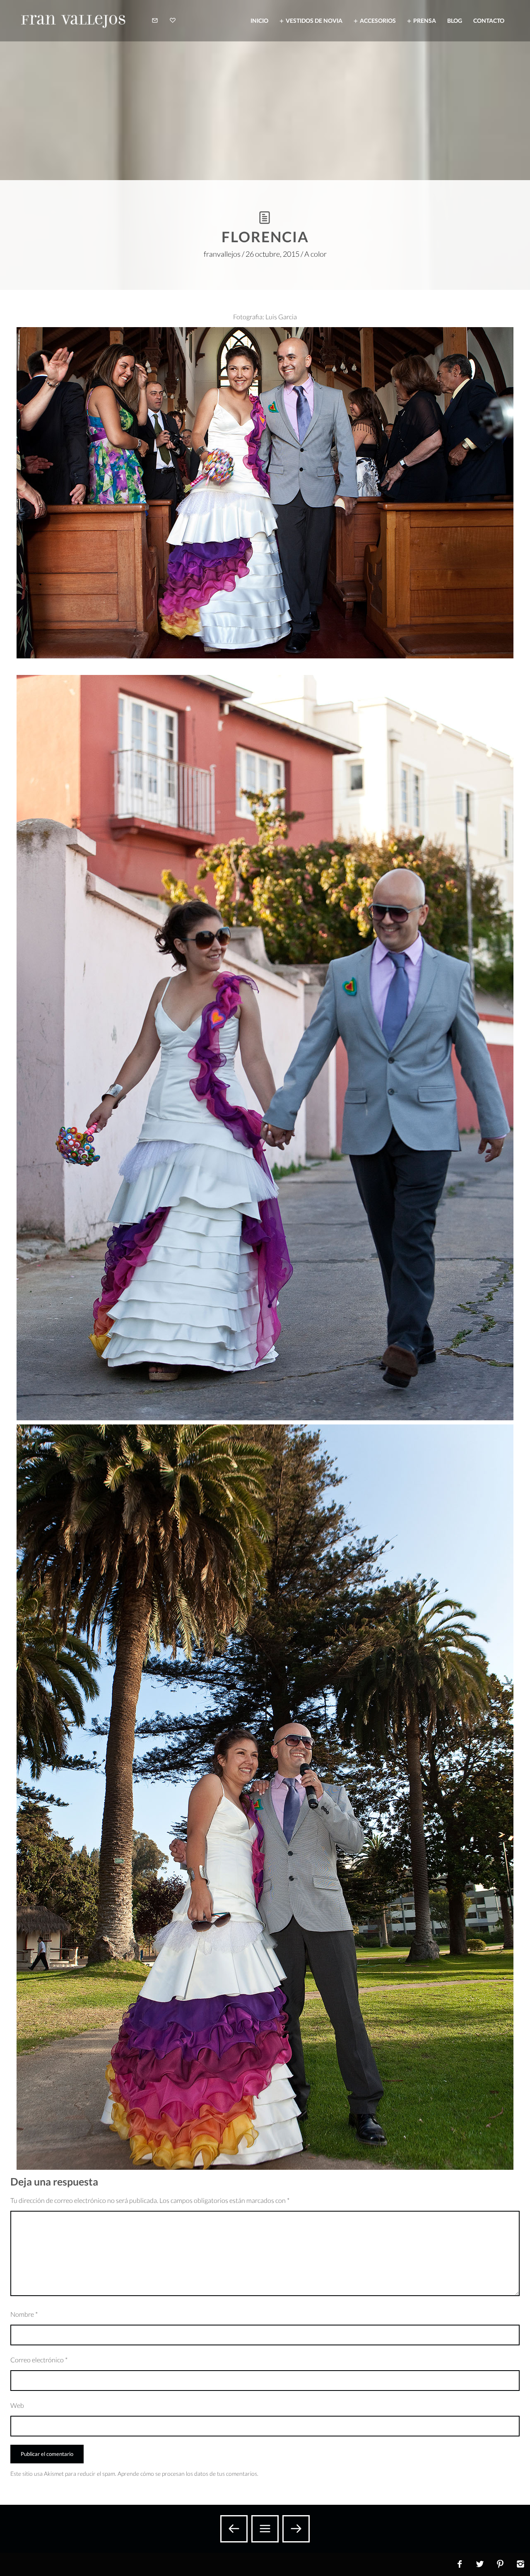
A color (316, 254)
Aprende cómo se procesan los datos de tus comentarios (187, 2474)
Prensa (425, 20)
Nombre (24, 2314)
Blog (455, 20)
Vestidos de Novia (314, 20)
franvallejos (222, 254)
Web (17, 2405)
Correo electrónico (39, 2360)
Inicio (259, 20)
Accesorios (378, 20)
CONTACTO (489, 20)
